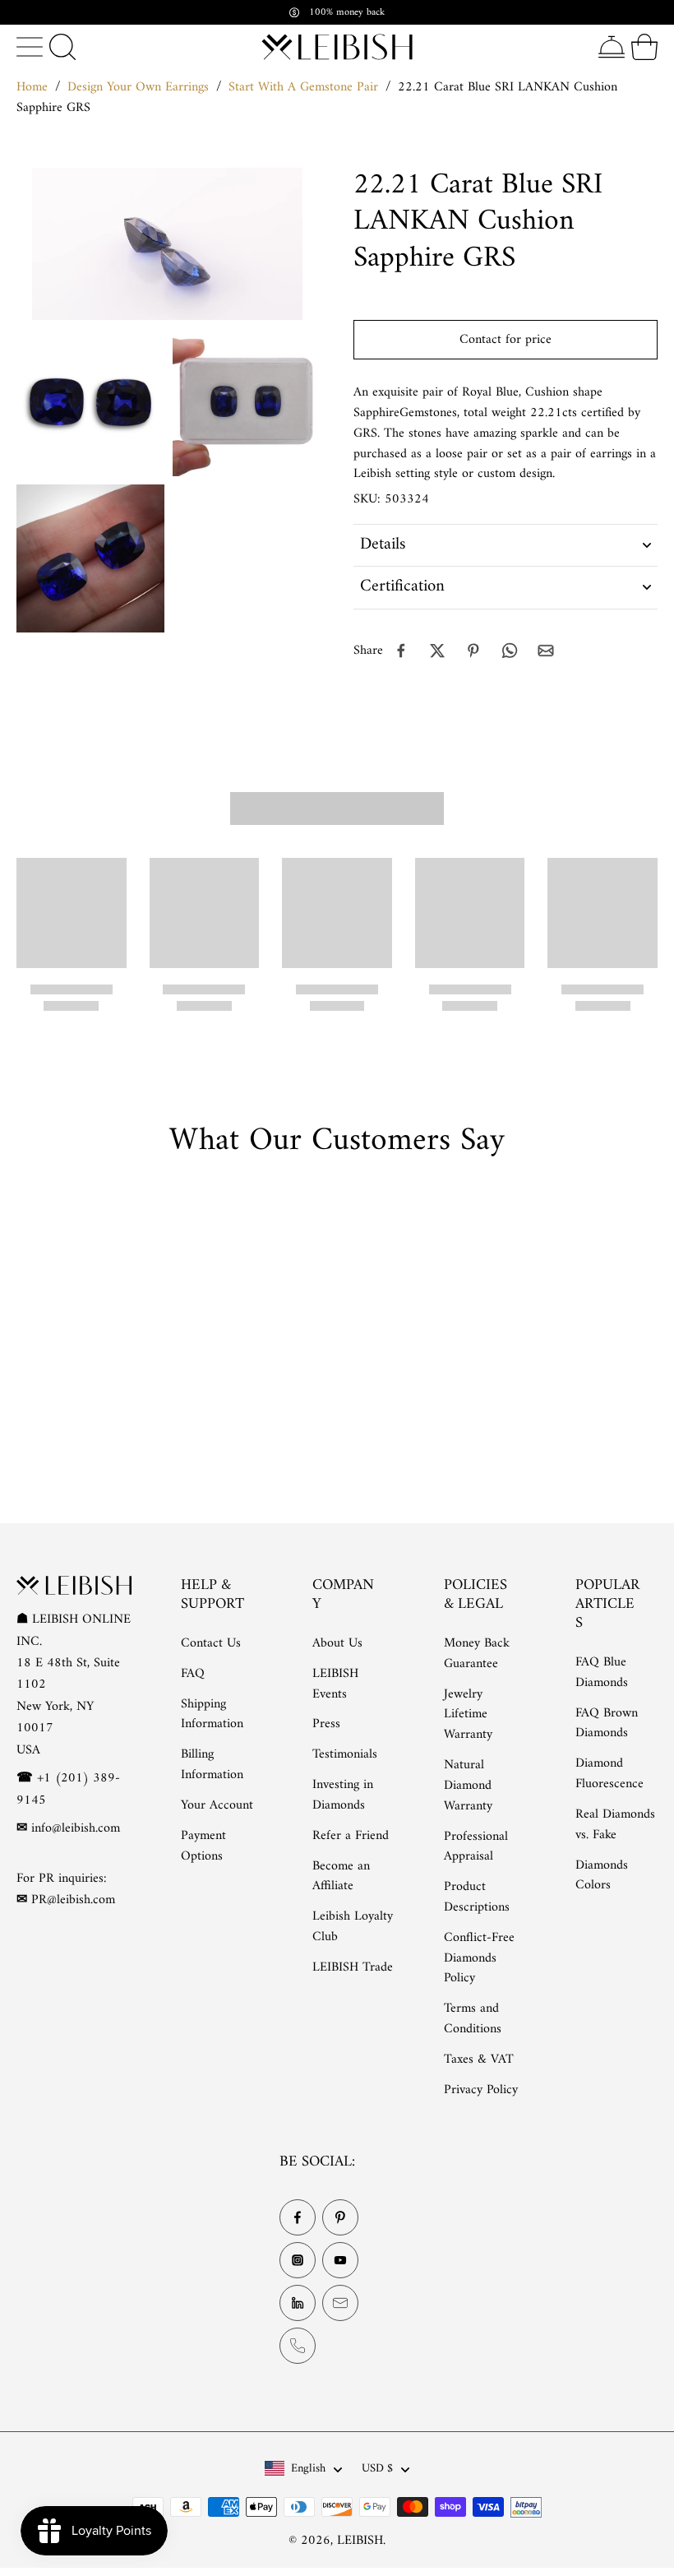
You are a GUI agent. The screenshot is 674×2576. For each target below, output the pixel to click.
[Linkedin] (298, 2304)
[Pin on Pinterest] (473, 651)
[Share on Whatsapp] (510, 651)
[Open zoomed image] (90, 402)
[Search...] (62, 47)
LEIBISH (360, 2541)
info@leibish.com (76, 1828)
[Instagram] (298, 2261)
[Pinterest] (340, 2218)
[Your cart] (644, 47)
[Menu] (30, 47)
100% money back (347, 12)
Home (32, 87)
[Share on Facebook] (401, 651)
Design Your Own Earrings (138, 87)
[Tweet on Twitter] (437, 651)
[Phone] (298, 2347)
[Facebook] (298, 2218)
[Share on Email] (546, 651)
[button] (505, 340)
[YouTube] (340, 2261)
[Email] (340, 2304)
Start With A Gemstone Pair (303, 87)
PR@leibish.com (73, 1901)
